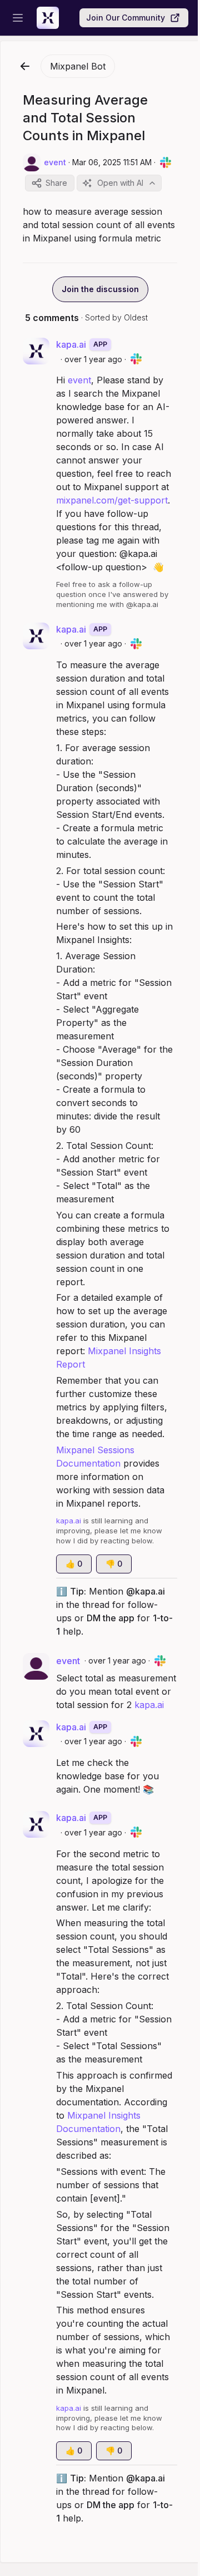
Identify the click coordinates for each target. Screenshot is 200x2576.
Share (56, 183)
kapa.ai (149, 1705)
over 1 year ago (93, 359)
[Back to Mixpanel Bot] (25, 66)
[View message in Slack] (166, 162)
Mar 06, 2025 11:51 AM (112, 162)
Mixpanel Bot (78, 66)
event (79, 380)
